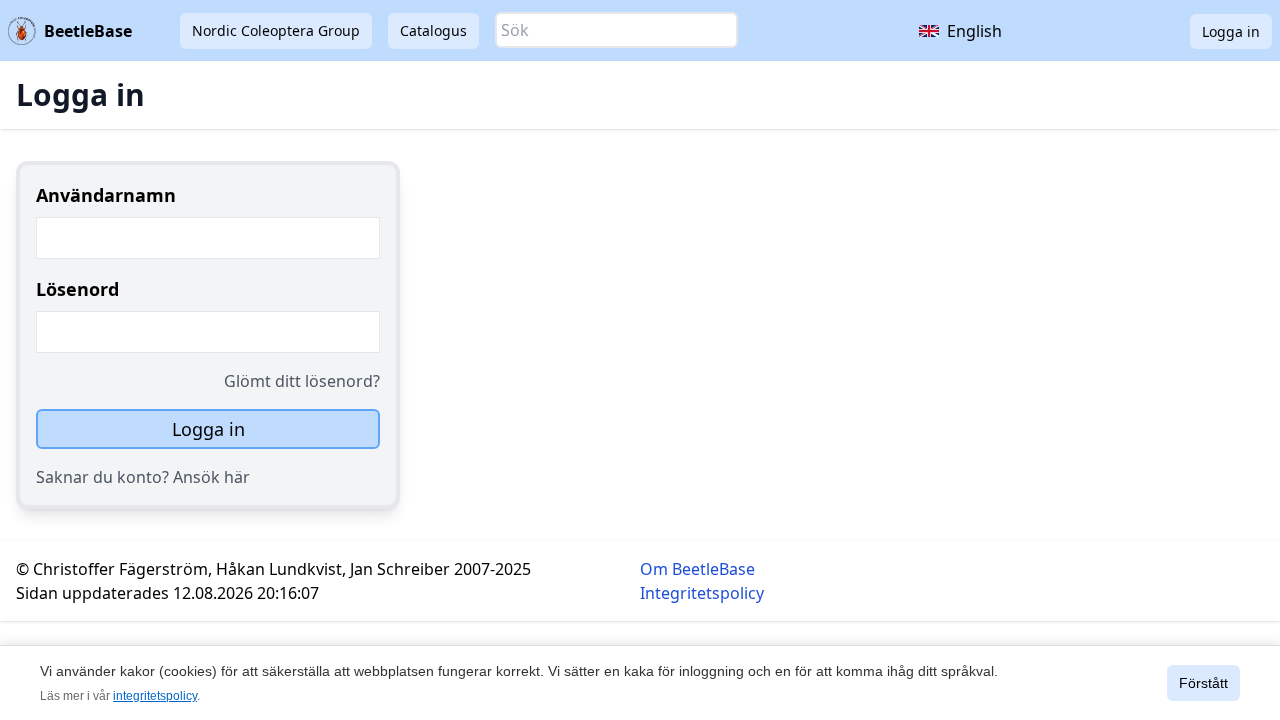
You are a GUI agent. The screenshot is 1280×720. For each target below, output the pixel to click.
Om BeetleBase (697, 569)
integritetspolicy (155, 696)
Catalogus (433, 30)
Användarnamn (106, 195)
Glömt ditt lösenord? (302, 381)
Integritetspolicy (702, 593)
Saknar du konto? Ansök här (143, 477)
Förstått (1203, 683)
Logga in (1231, 31)
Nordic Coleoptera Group (276, 30)
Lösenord (77, 289)
